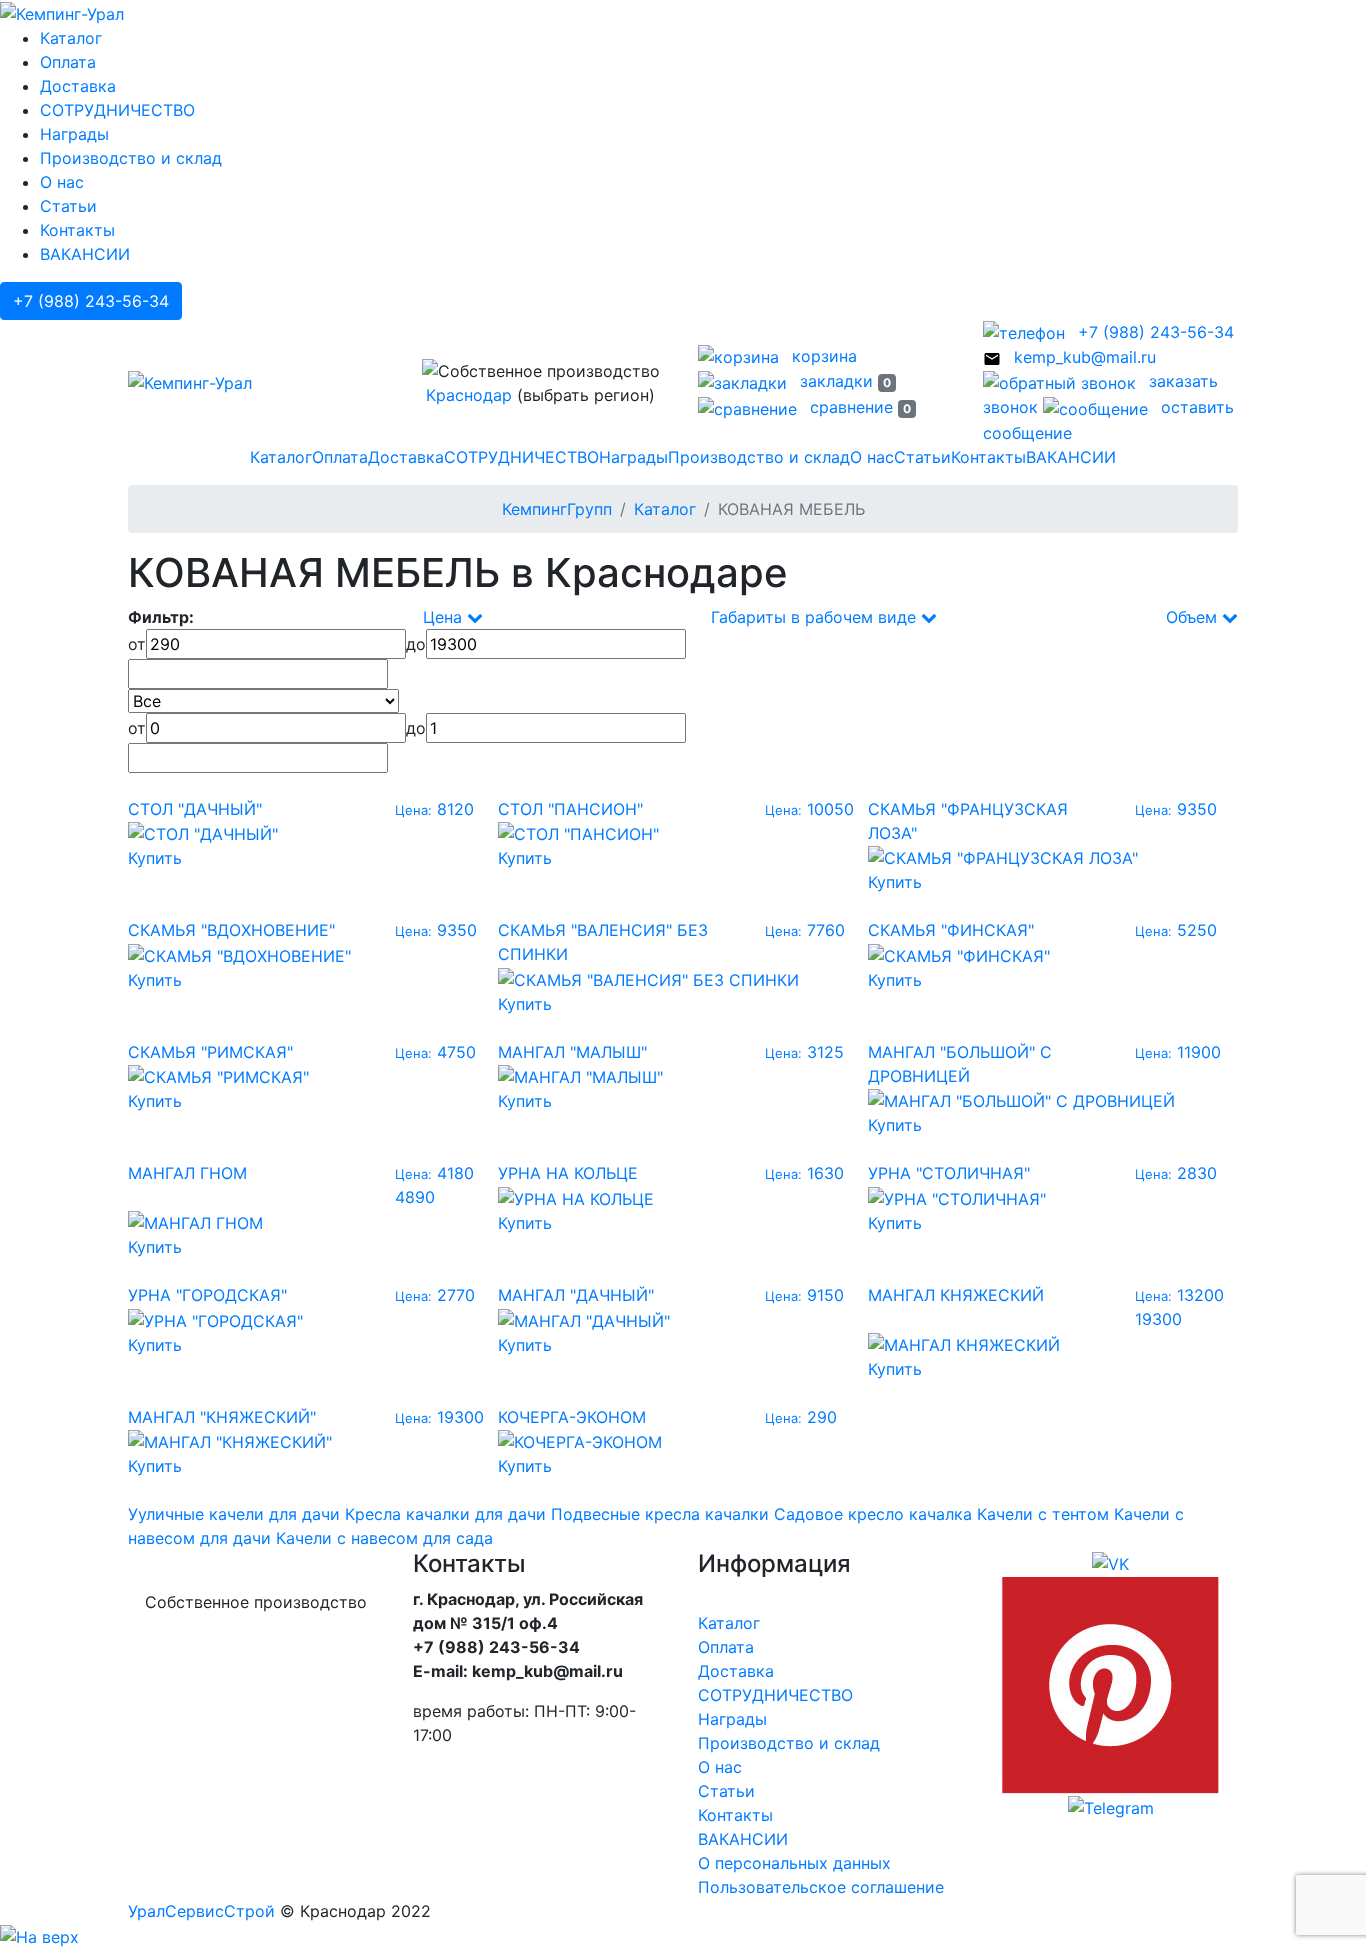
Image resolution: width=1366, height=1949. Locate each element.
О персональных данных (794, 1863)
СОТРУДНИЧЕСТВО (117, 110)
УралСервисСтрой (201, 1911)
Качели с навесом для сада (384, 1538)
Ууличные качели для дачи (234, 1514)
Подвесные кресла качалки (660, 1514)
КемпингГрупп (557, 509)
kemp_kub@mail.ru (1082, 357)
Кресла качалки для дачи (445, 1514)
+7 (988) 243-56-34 (91, 301)
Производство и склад (131, 158)
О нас (62, 182)
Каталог (71, 38)
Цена (445, 617)
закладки (843, 381)
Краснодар (469, 395)
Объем (1194, 617)
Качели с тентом (1043, 1514)
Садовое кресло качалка (873, 1514)
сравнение (858, 407)
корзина (822, 356)
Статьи (68, 206)
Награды (74, 134)
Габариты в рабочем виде (816, 617)
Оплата (68, 62)
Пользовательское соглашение (821, 1887)
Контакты (77, 230)
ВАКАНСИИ (85, 254)
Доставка (78, 86)
